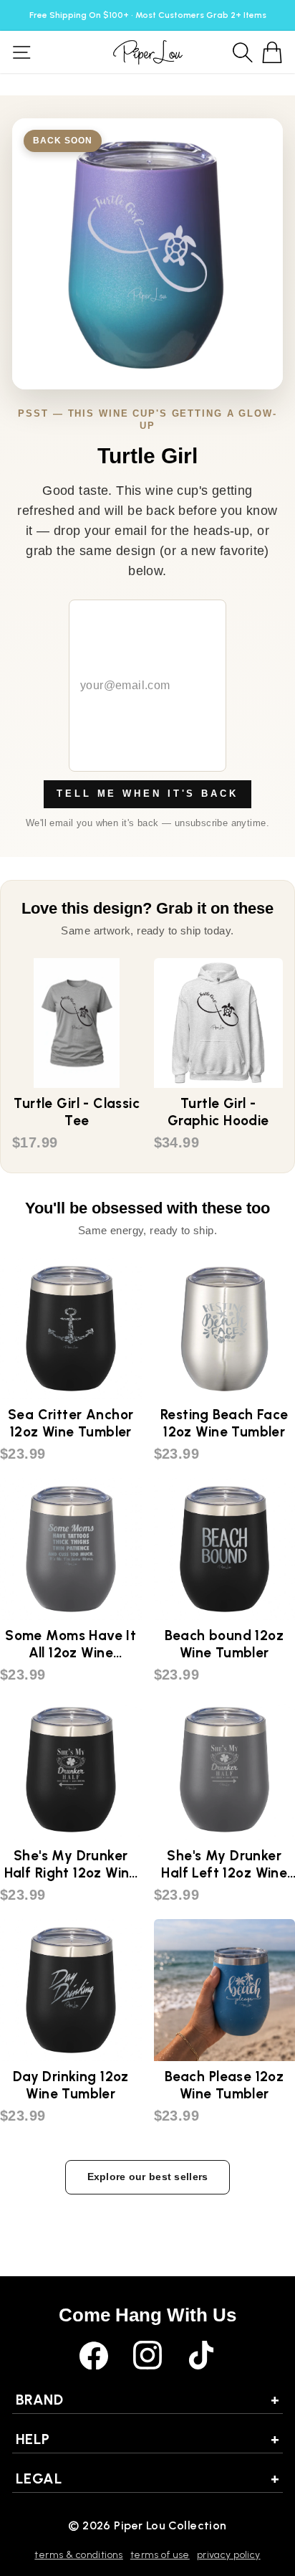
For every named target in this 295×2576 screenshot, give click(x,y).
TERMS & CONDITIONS (78, 2555)
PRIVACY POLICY (229, 2555)
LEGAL (147, 2478)
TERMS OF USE (160, 2555)
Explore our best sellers (148, 2177)
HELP (147, 2439)
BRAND (147, 2400)
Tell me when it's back (147, 794)
